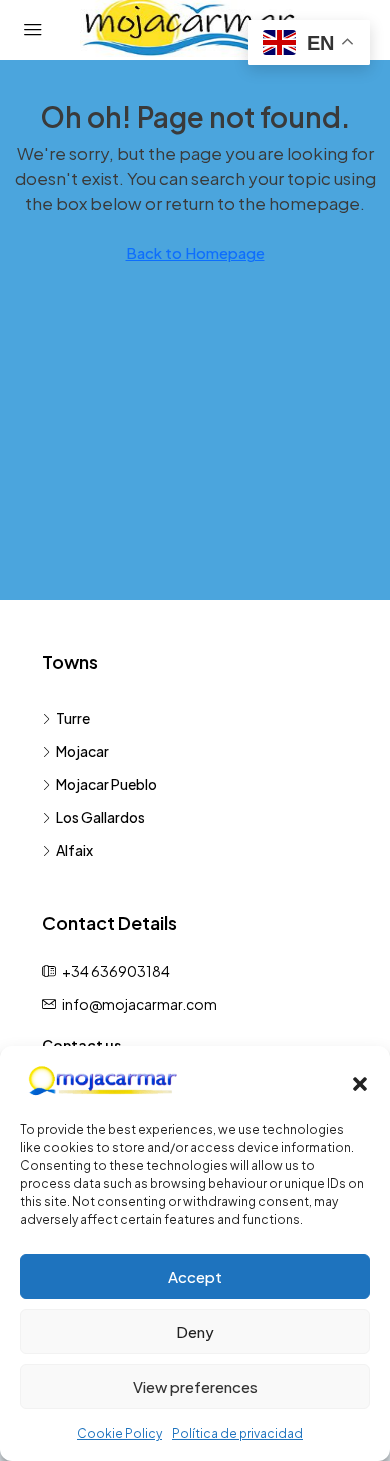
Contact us (81, 1045)
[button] (360, 1081)
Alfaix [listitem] (74, 850)
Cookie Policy (119, 1433)
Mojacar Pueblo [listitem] (106, 784)
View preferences (195, 1386)
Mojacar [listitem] (82, 751)
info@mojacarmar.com (139, 1004)
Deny (195, 1331)
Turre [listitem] (73, 718)
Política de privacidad (237, 1433)
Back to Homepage (195, 252)
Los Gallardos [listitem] (100, 817)
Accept (195, 1276)
